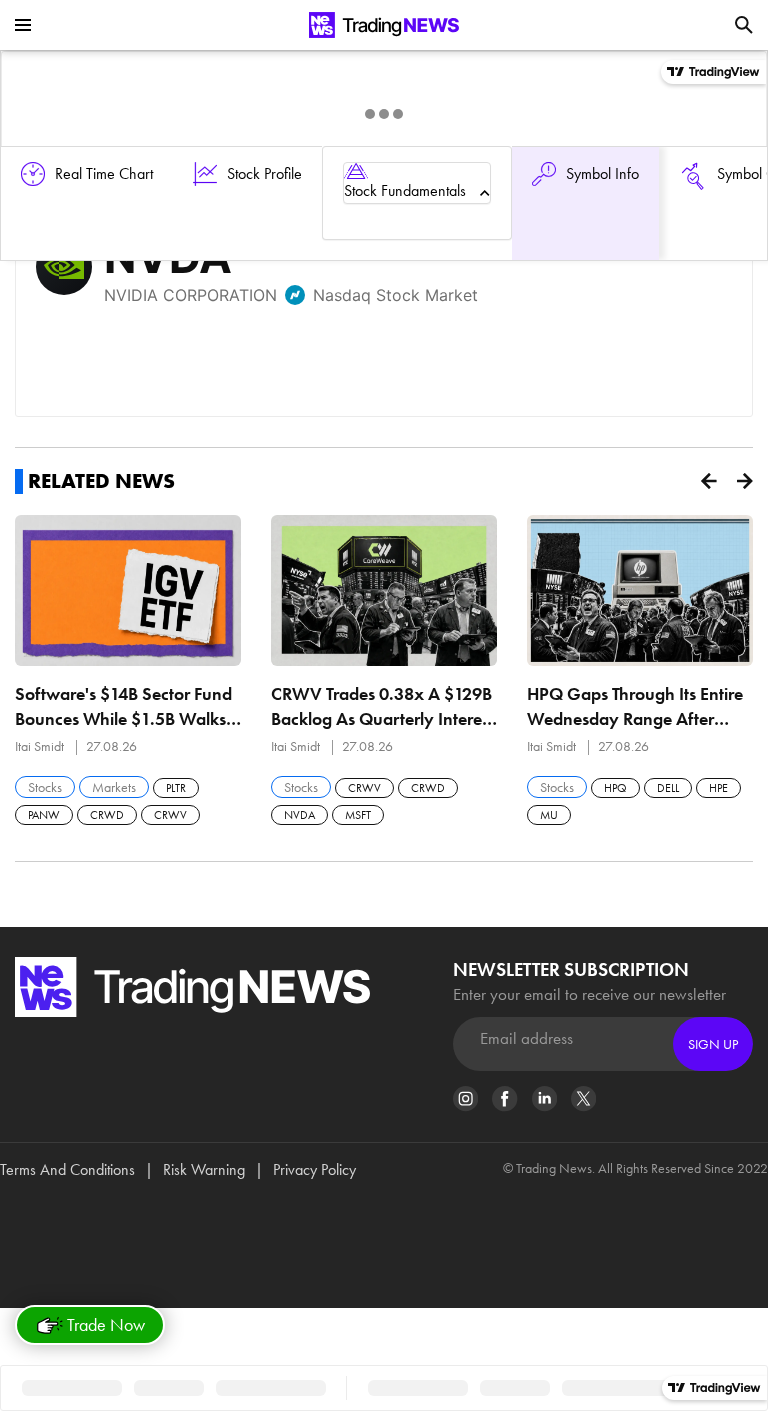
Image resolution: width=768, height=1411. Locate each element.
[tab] (417, 183)
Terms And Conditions (67, 1169)
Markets (114, 787)
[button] (709, 481)
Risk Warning (204, 1169)
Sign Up (713, 1044)
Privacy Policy (314, 1169)
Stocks (45, 787)
